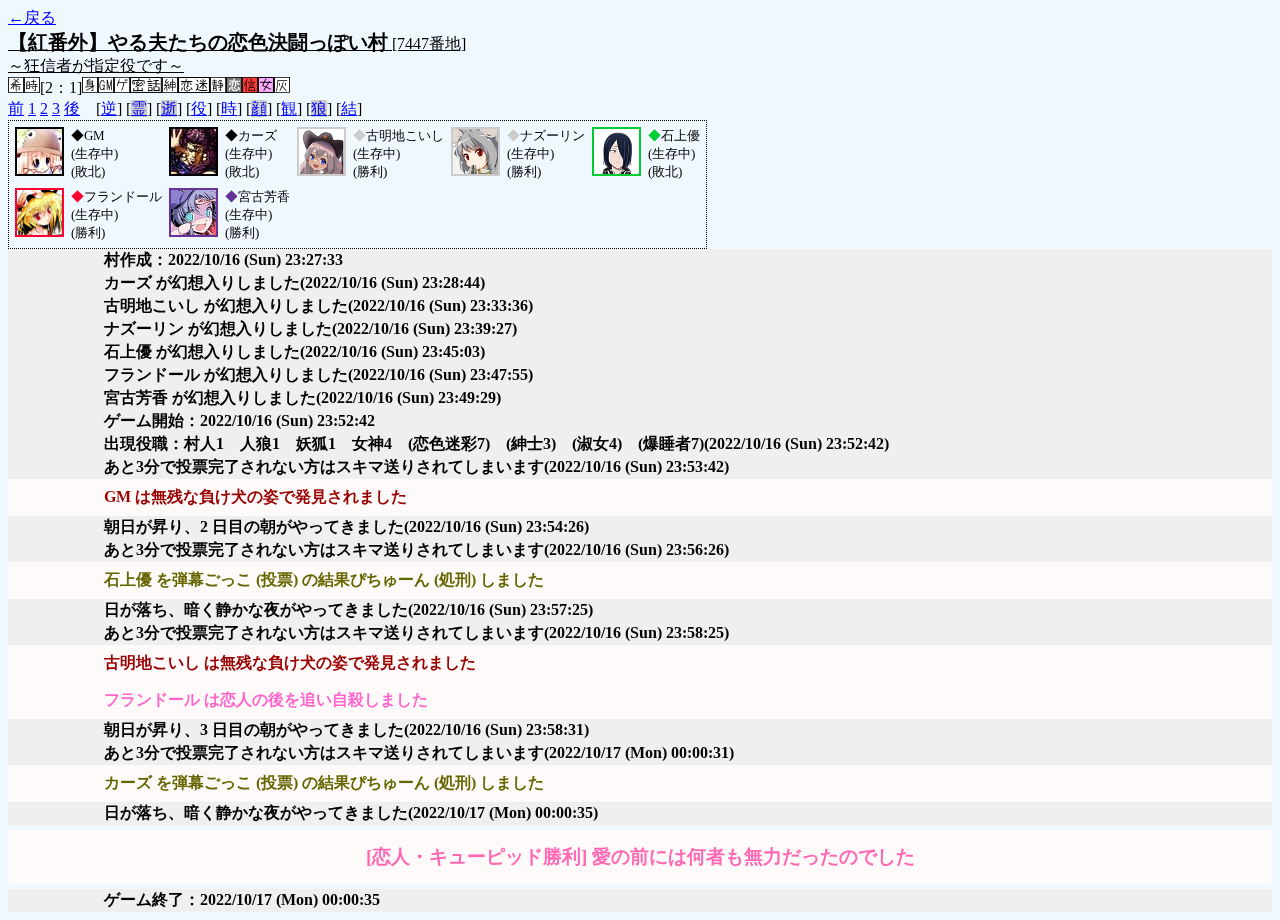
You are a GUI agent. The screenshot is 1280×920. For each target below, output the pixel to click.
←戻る (32, 17)
